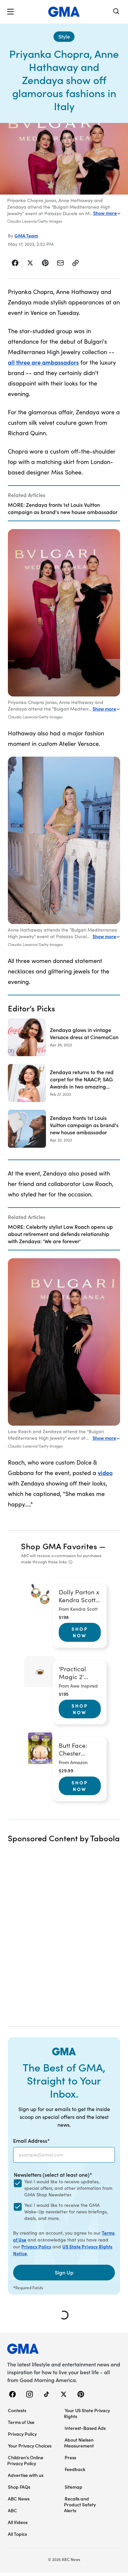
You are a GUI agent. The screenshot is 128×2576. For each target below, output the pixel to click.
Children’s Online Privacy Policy (25, 2460)
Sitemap (74, 2487)
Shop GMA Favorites (59, 1546)
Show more (105, 213)
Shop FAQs (19, 2487)
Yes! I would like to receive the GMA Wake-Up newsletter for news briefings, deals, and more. (66, 2212)
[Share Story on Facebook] (15, 263)
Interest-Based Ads (85, 2428)
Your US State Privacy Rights (87, 2413)
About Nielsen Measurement (79, 2443)
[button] (11, 12)
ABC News (19, 2499)
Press (70, 2457)
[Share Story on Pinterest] (45, 263)
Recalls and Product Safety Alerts (80, 2504)
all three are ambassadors (43, 362)
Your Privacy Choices (30, 2446)
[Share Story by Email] (60, 263)
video (105, 1473)
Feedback (75, 2469)
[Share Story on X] (30, 263)
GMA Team (26, 235)
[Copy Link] (75, 263)
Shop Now (80, 1632)
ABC (12, 2510)
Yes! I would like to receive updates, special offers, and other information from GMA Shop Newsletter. (68, 2188)
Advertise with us (26, 2475)
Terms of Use (21, 2422)
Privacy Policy (36, 2246)
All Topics (17, 2534)
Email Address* (32, 2140)
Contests (17, 2410)
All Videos (18, 2522)
